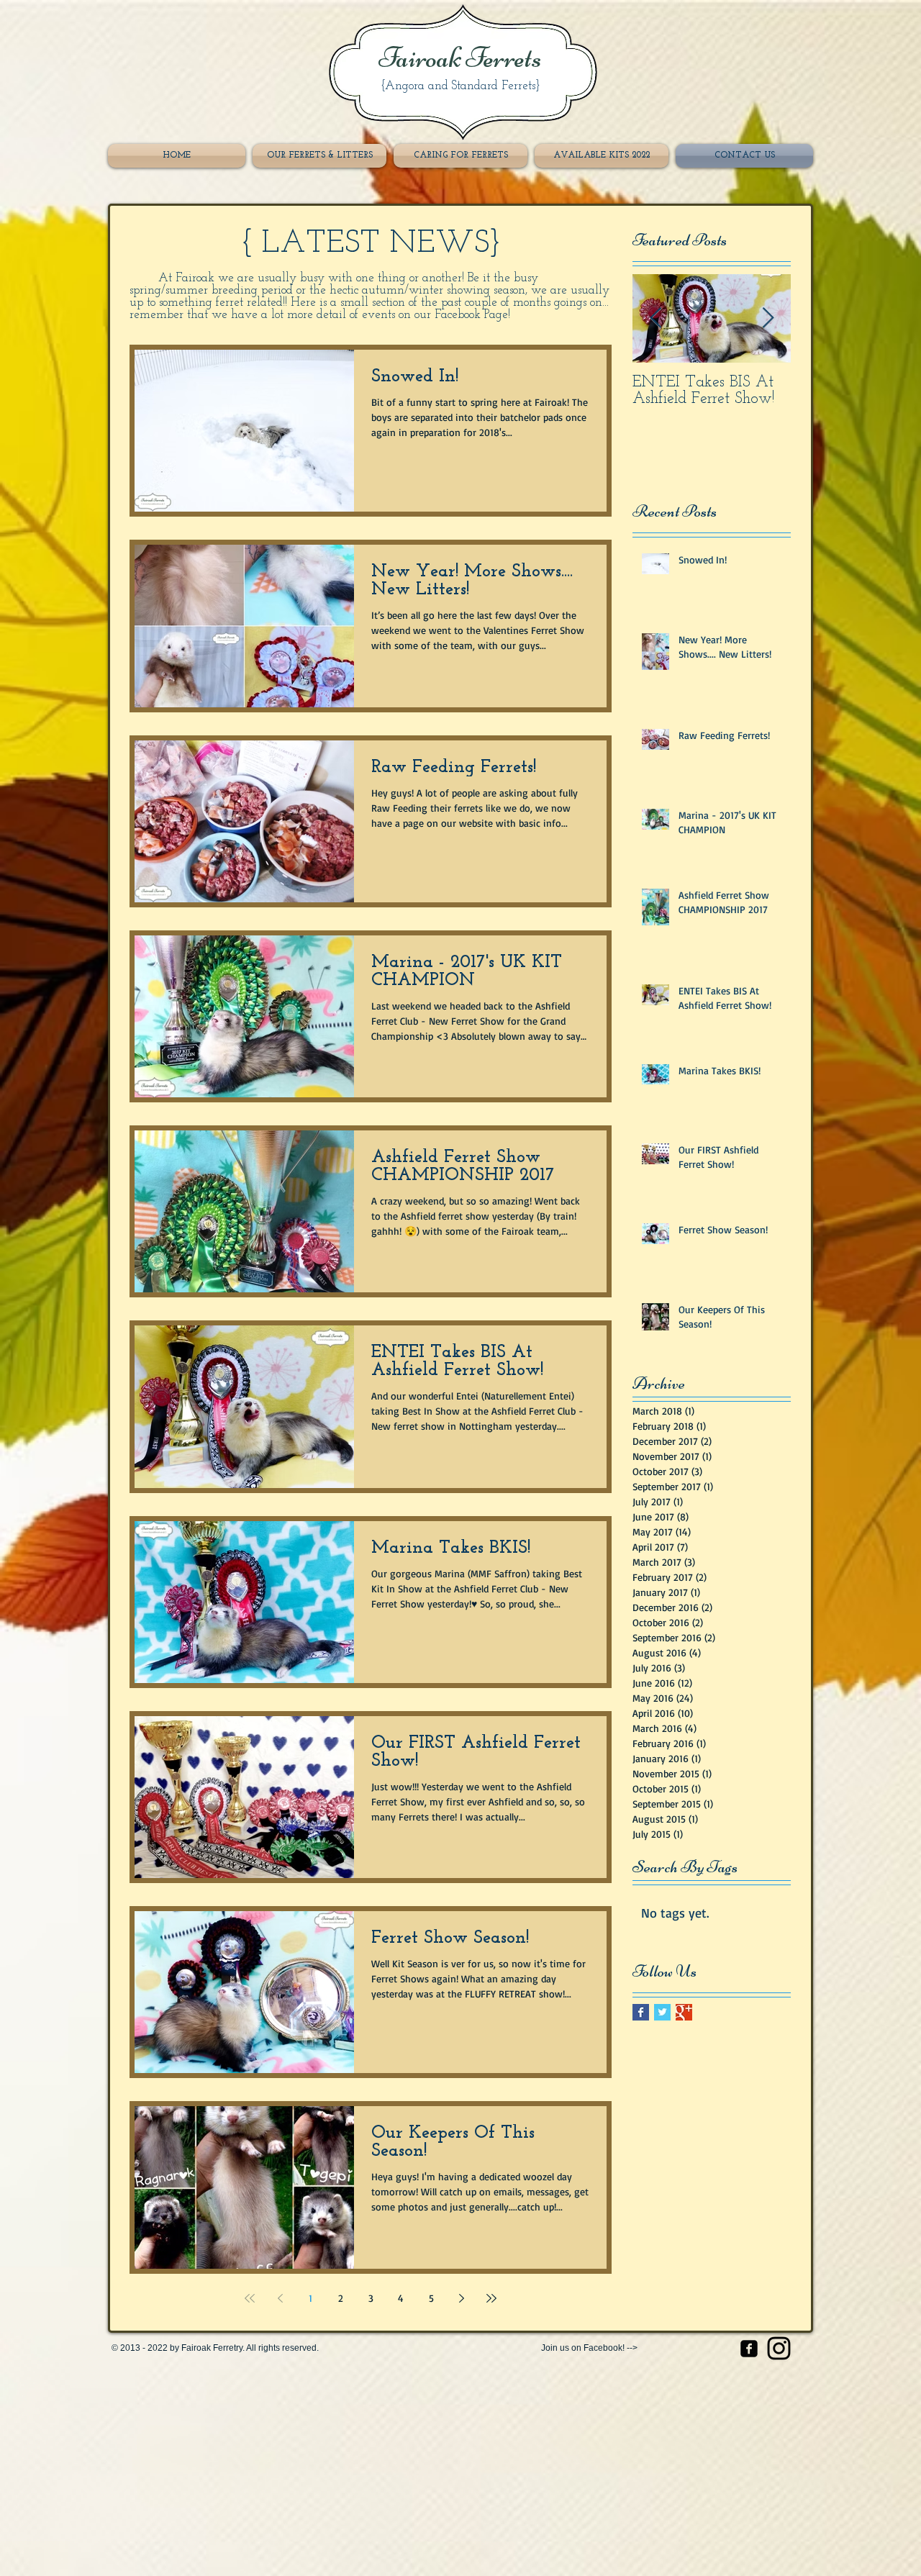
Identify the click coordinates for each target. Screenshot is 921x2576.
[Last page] (491, 2298)
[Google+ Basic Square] (684, 2012)
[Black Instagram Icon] (779, 2348)
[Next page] (461, 2298)
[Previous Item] (655, 318)
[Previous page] (280, 2298)
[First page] (250, 2298)
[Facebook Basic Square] (641, 2012)
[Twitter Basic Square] (662, 2012)
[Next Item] (768, 318)
